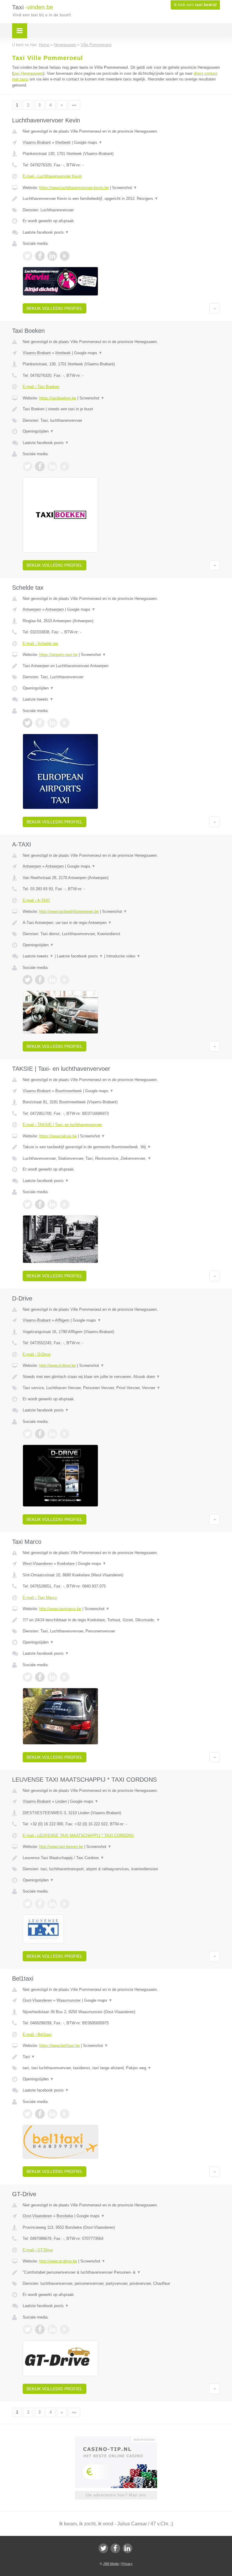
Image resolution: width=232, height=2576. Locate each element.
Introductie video (123, 956)
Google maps (88, 142)
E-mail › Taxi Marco (40, 1598)
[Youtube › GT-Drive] (65, 2329)
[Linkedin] (127, 2548)
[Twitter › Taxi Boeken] (27, 466)
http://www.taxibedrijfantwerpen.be (69, 911)
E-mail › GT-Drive (38, 2250)
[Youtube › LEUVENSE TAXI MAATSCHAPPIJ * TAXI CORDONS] (65, 1904)
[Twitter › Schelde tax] (27, 723)
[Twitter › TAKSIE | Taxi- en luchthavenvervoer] (27, 1204)
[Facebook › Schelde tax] (40, 723)
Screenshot (125, 188)
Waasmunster (69, 2000)
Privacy (127, 2564)
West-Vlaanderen (38, 1564)
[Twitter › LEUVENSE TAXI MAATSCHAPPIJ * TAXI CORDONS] (27, 1904)
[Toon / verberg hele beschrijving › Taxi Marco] (121, 1620)
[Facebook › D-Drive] (40, 1434)
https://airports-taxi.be (58, 655)
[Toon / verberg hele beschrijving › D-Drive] (121, 1377)
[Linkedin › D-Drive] (52, 1434)
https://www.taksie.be (58, 1136)
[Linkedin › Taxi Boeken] (52, 466)
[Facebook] (115, 2548)
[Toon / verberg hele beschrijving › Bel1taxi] (121, 2057)
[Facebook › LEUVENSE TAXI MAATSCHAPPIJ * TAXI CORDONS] (40, 1904)
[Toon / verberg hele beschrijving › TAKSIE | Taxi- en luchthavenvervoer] (121, 1147)
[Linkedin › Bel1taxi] (52, 2114)
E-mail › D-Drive (37, 1354)
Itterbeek (63, 142)
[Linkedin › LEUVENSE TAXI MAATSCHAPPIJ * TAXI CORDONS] (52, 1904)
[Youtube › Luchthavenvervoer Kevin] (65, 256)
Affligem (62, 1320)
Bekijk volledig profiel (55, 308)
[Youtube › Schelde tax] (65, 723)
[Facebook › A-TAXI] (40, 980)
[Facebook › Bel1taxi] (40, 2114)
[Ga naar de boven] (215, 308)
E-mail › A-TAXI (36, 900)
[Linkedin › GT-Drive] (52, 2329)
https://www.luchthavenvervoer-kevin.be (74, 188)
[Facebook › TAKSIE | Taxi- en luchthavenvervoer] (40, 1204)
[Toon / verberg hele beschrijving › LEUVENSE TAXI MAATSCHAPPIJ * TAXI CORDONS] (121, 1858)
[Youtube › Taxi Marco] (65, 1677)
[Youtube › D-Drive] (65, 1434)
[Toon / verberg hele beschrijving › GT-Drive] (121, 2272)
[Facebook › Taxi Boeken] (40, 466)
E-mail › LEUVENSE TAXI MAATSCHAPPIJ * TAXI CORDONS (78, 1835)
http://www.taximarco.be (60, 1609)
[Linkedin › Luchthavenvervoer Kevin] (52, 256)
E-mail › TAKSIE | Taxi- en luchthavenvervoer (62, 1125)
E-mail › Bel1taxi (37, 2034)
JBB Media (111, 2564)
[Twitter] (103, 2548)
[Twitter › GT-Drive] (27, 2329)
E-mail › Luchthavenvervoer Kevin (52, 176)
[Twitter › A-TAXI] (27, 980)
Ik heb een (195, 5)
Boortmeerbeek (69, 1091)
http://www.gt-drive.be (58, 2261)
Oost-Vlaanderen (37, 2000)
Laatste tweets (38, 699)
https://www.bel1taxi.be (60, 2046)
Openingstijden (38, 431)
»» (74, 105)
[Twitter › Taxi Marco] (27, 1677)
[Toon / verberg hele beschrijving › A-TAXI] (121, 923)
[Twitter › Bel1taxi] (27, 2114)
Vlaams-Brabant (37, 142)
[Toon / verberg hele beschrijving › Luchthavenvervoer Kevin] (121, 199)
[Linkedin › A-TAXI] (52, 980)
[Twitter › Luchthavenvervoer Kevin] (27, 256)
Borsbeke (65, 2216)
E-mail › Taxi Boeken (41, 387)
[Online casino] (120, 2439)
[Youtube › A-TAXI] (65, 980)
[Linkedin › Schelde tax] (52, 723)
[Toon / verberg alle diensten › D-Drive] (121, 1388)
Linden (61, 1801)
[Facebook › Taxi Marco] (40, 1677)
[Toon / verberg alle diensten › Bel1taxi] (121, 2068)
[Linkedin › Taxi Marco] (52, 1677)
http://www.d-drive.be (58, 1365)
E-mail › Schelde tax (40, 643)
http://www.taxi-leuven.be (61, 1847)
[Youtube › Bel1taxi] (65, 2114)
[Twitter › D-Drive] (27, 1434)
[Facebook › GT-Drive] (40, 2329)
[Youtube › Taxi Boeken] (65, 466)
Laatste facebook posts (46, 232)
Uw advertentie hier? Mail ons (116, 2495)
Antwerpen (32, 609)
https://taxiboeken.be (58, 398)
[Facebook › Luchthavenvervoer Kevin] (40, 256)
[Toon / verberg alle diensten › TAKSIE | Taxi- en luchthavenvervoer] (121, 1159)
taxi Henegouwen (28, 73)
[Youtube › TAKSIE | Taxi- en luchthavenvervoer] (65, 1204)
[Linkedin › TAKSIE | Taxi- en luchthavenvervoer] (52, 1204)
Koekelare (66, 1564)
